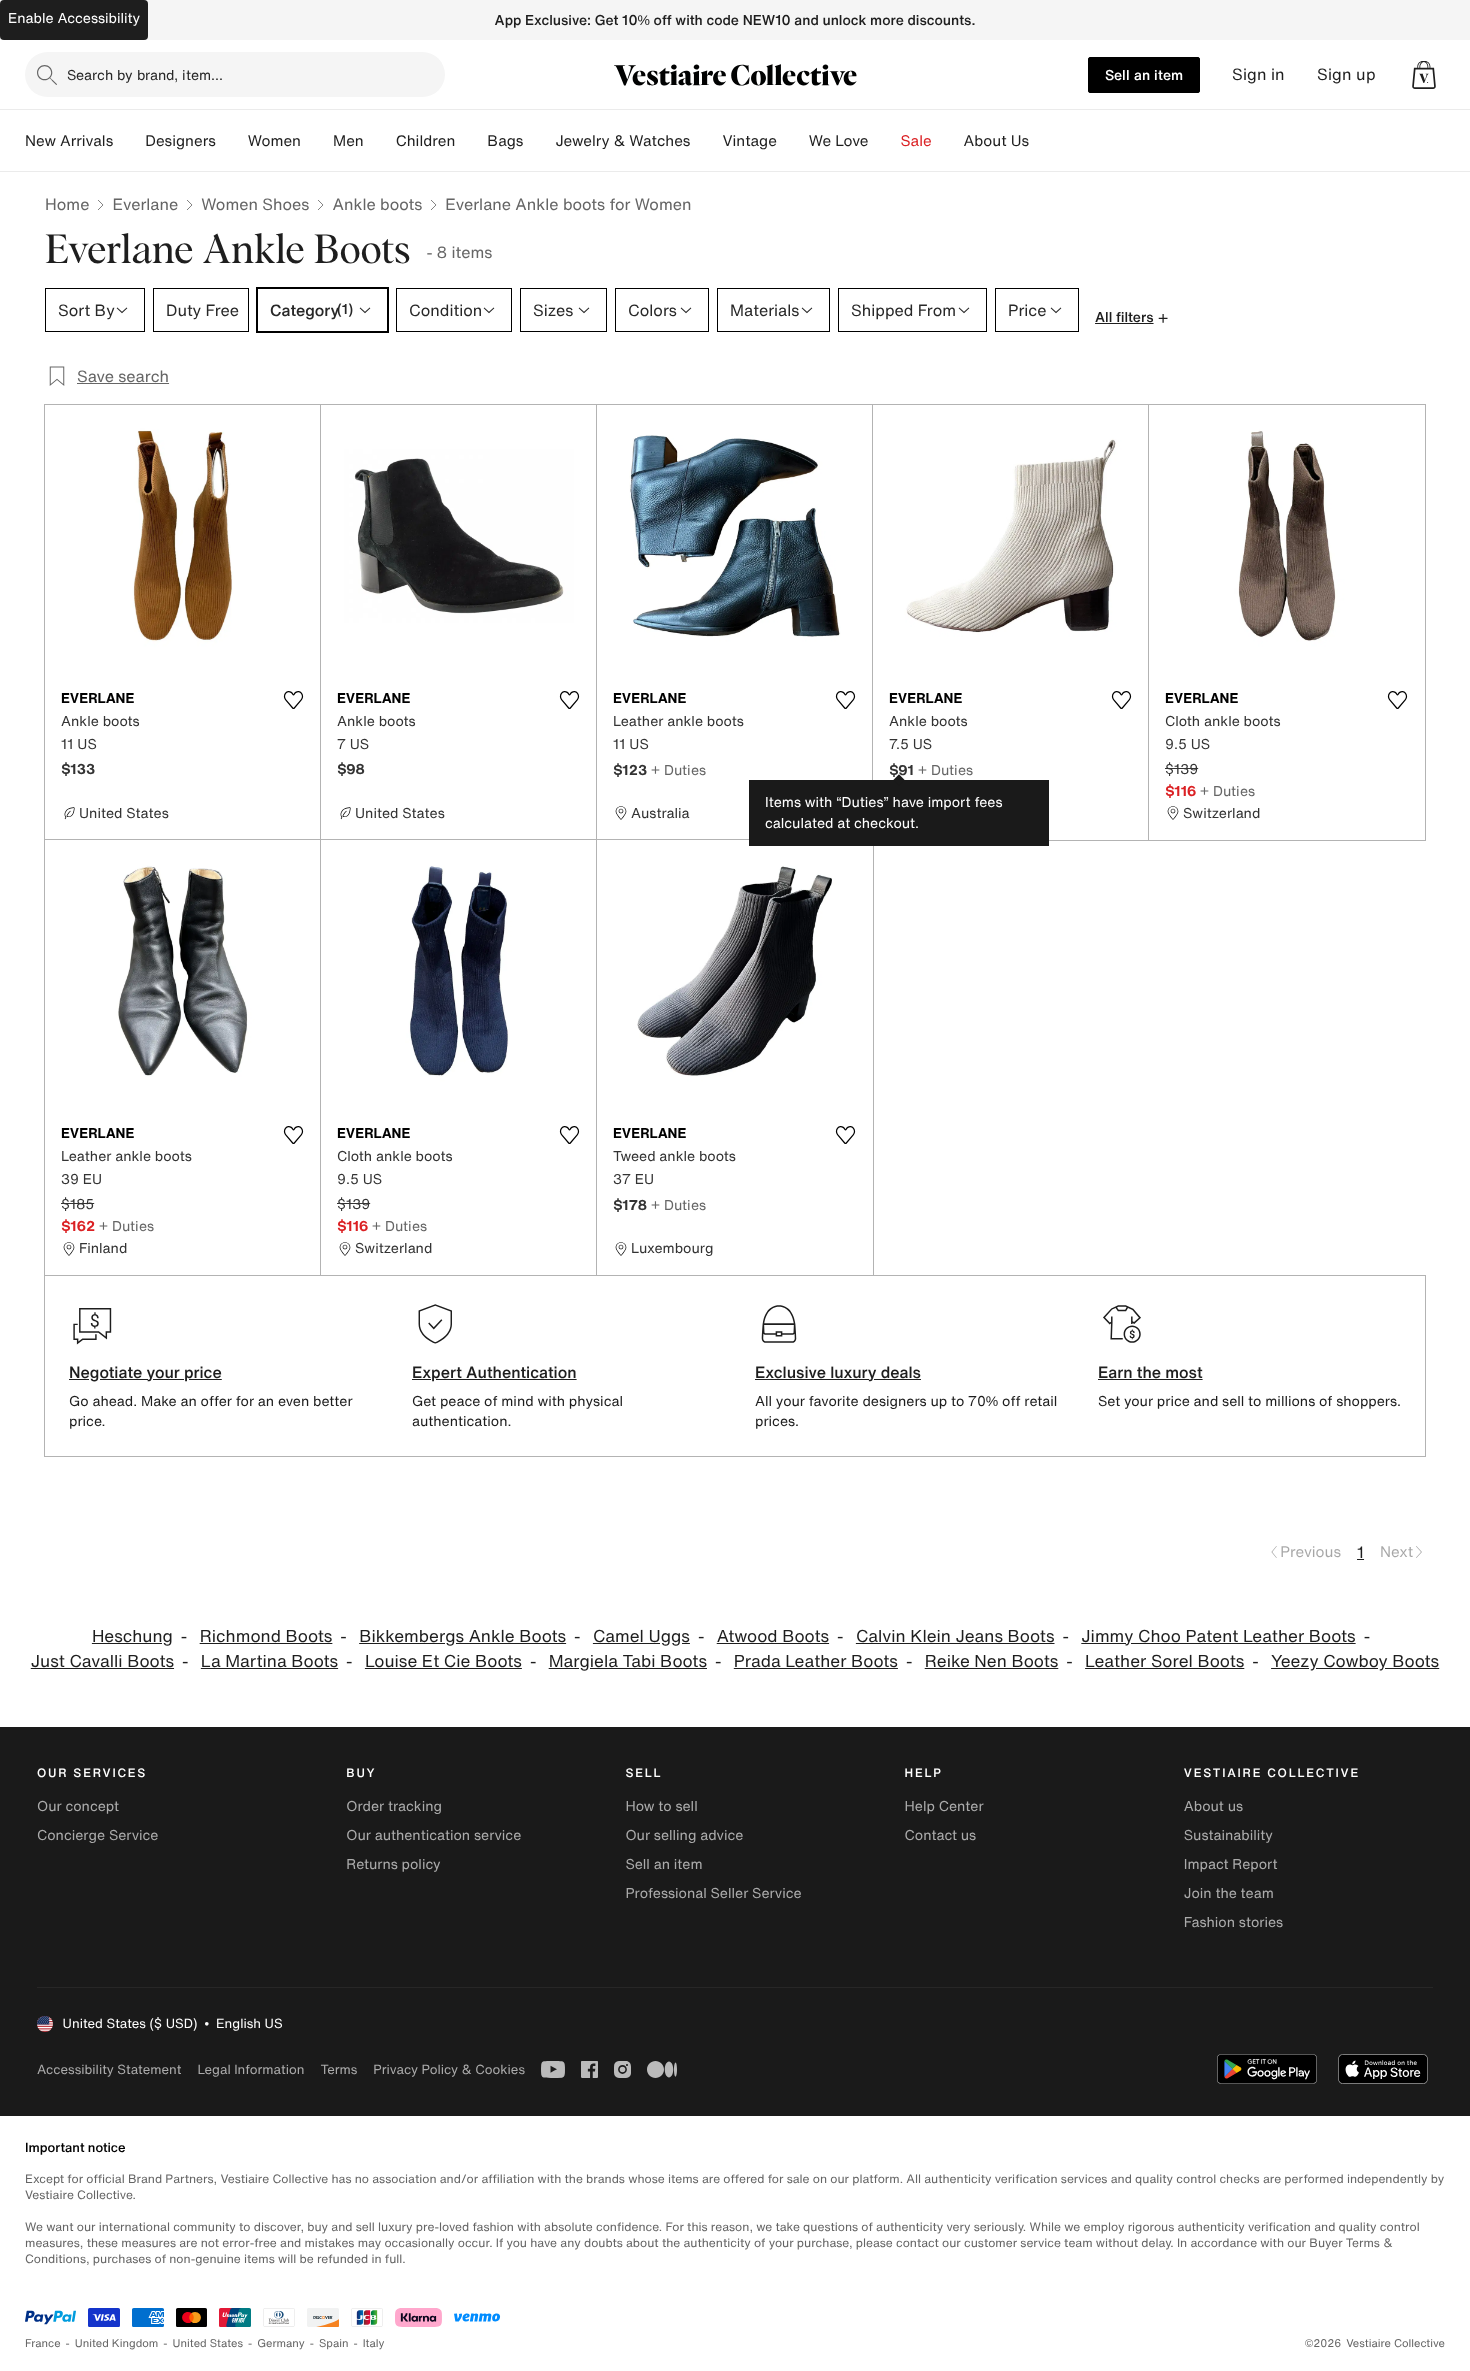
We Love (839, 141)
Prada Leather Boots (816, 1661)
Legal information (250, 2069)
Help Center (944, 1806)
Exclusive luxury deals (838, 1372)
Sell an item (1144, 74)
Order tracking (394, 1806)
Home (67, 204)
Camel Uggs (641, 1636)
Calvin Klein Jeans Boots (955, 1636)
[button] (1424, 75)
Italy (374, 2343)
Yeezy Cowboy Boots (1355, 1661)
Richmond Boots (266, 1636)
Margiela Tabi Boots (628, 1661)
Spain (334, 2343)
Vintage (749, 141)
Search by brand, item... (145, 74)
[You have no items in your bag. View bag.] (1424, 75)
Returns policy (393, 1864)
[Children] (471, 141)
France (43, 2343)
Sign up (1346, 74)
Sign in (1258, 74)
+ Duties (678, 769)
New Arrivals (69, 141)
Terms (338, 2069)
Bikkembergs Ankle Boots (462, 1636)
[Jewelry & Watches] (706, 141)
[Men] (380, 141)
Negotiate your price (145, 1372)
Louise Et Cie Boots (443, 1661)
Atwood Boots (773, 1636)
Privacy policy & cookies (449, 2069)
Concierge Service (97, 1835)
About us (1213, 1806)
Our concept (78, 1806)
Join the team (1229, 1893)
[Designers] (232, 141)
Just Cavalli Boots (102, 1661)
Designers (180, 141)
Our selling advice (684, 1835)
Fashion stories (1233, 1922)
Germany (281, 2343)
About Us (996, 141)
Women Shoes (255, 204)
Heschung (132, 1636)
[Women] (317, 141)
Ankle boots (377, 204)
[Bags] (539, 141)
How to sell (661, 1806)
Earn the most (1150, 1372)
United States (208, 2343)
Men (348, 141)
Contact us (941, 1835)
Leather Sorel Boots (1164, 1661)
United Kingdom (117, 2343)
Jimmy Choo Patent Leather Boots (1218, 1636)
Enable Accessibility (74, 18)
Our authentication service (433, 1835)
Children (426, 141)
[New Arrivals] (129, 141)
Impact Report (1231, 1864)
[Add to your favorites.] (293, 700)
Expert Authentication (494, 1372)
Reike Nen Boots (992, 1661)
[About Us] (1045, 141)
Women (274, 141)
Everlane (145, 204)
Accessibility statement (109, 2069)
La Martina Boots (269, 1661)
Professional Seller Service (713, 1893)
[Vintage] (793, 141)
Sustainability (1228, 1835)
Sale (916, 141)
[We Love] (885, 141)
